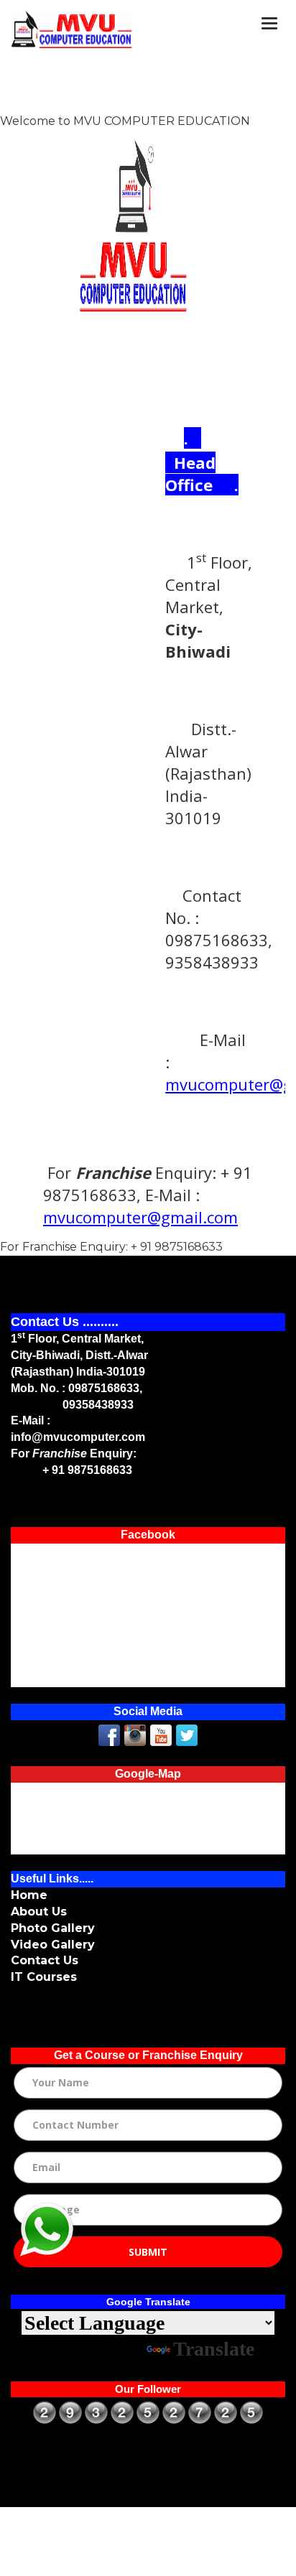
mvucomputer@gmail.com (140, 1217)
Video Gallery (53, 1945)
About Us (39, 1912)
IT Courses (44, 1977)
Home (29, 1895)
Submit (148, 2252)
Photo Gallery (53, 1928)
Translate (214, 2349)
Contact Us (45, 1960)
